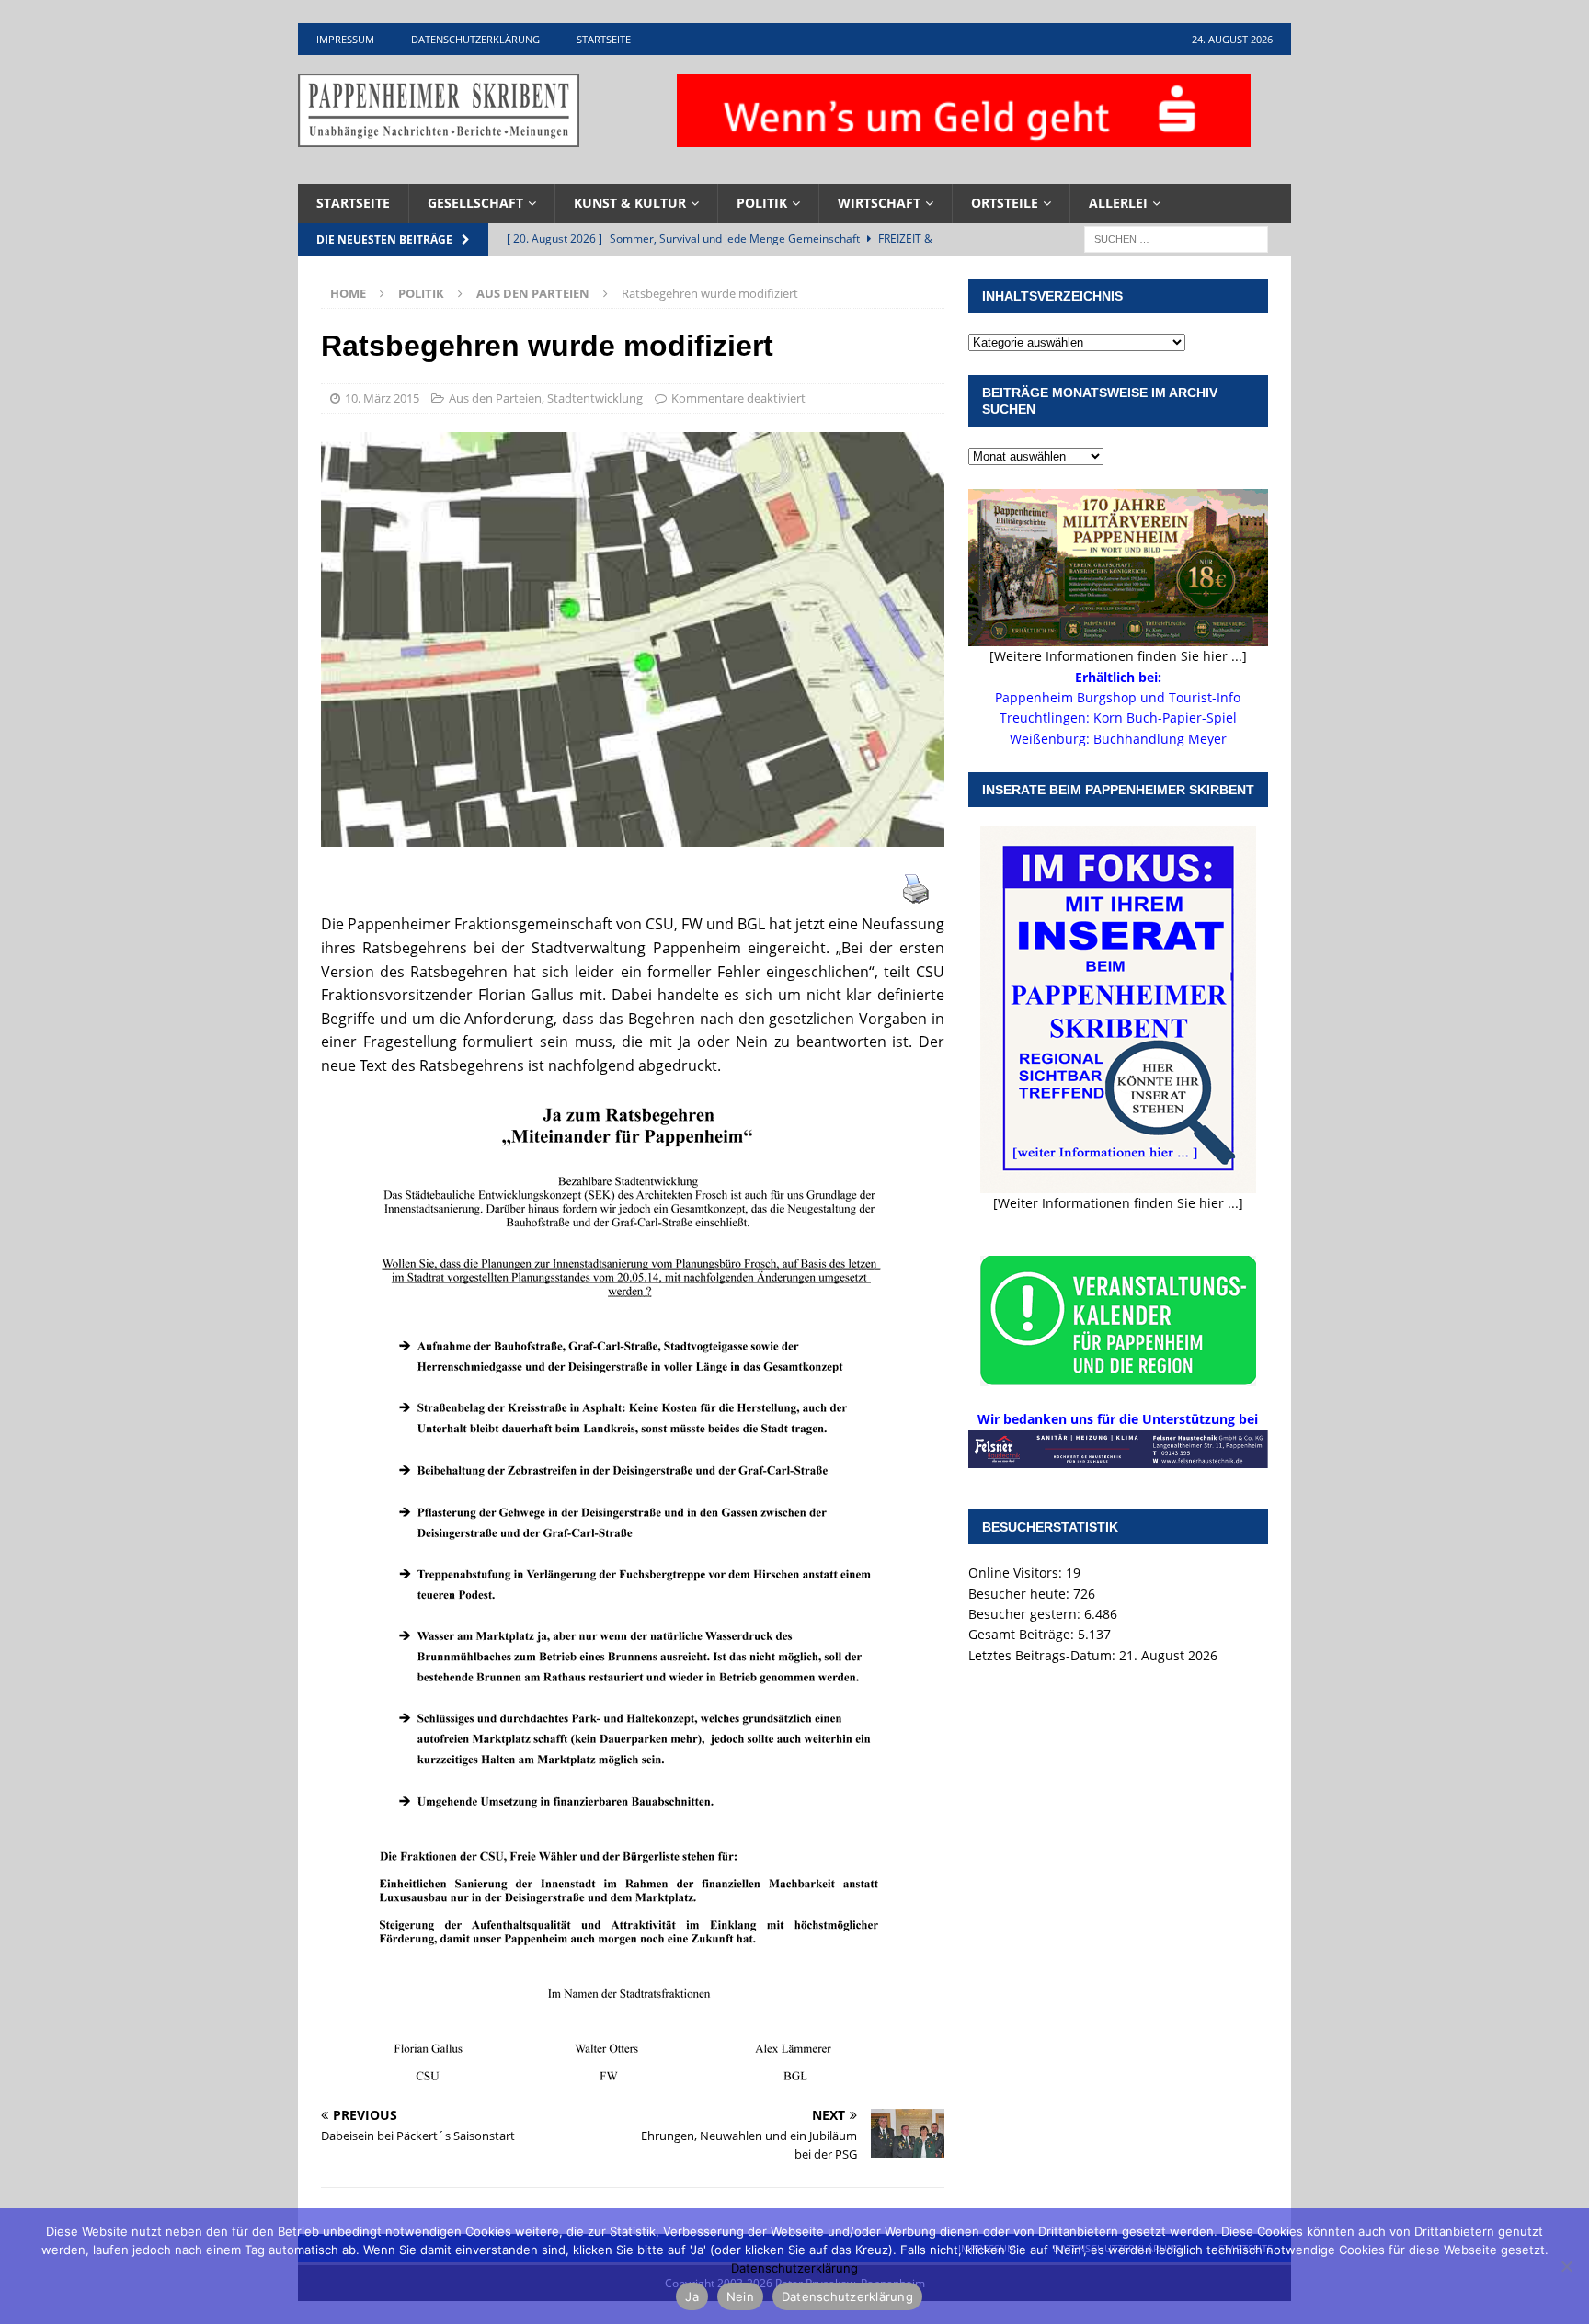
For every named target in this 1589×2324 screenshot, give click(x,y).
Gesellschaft (475, 203)
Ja (692, 2296)
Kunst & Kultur (630, 203)
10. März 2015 (382, 398)
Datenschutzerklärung (475, 39)
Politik (762, 203)
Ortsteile (1005, 203)
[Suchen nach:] (1176, 238)
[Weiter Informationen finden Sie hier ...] (1118, 1203)
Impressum (345, 39)
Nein (740, 2296)
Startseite (604, 39)
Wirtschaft (879, 203)
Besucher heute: (1021, 1594)
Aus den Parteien (495, 398)
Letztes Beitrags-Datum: (1044, 1655)
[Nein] (1566, 2266)
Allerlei (1118, 203)
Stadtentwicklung (595, 398)
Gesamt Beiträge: (1023, 1634)
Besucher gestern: (1026, 1614)
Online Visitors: (1017, 1572)
